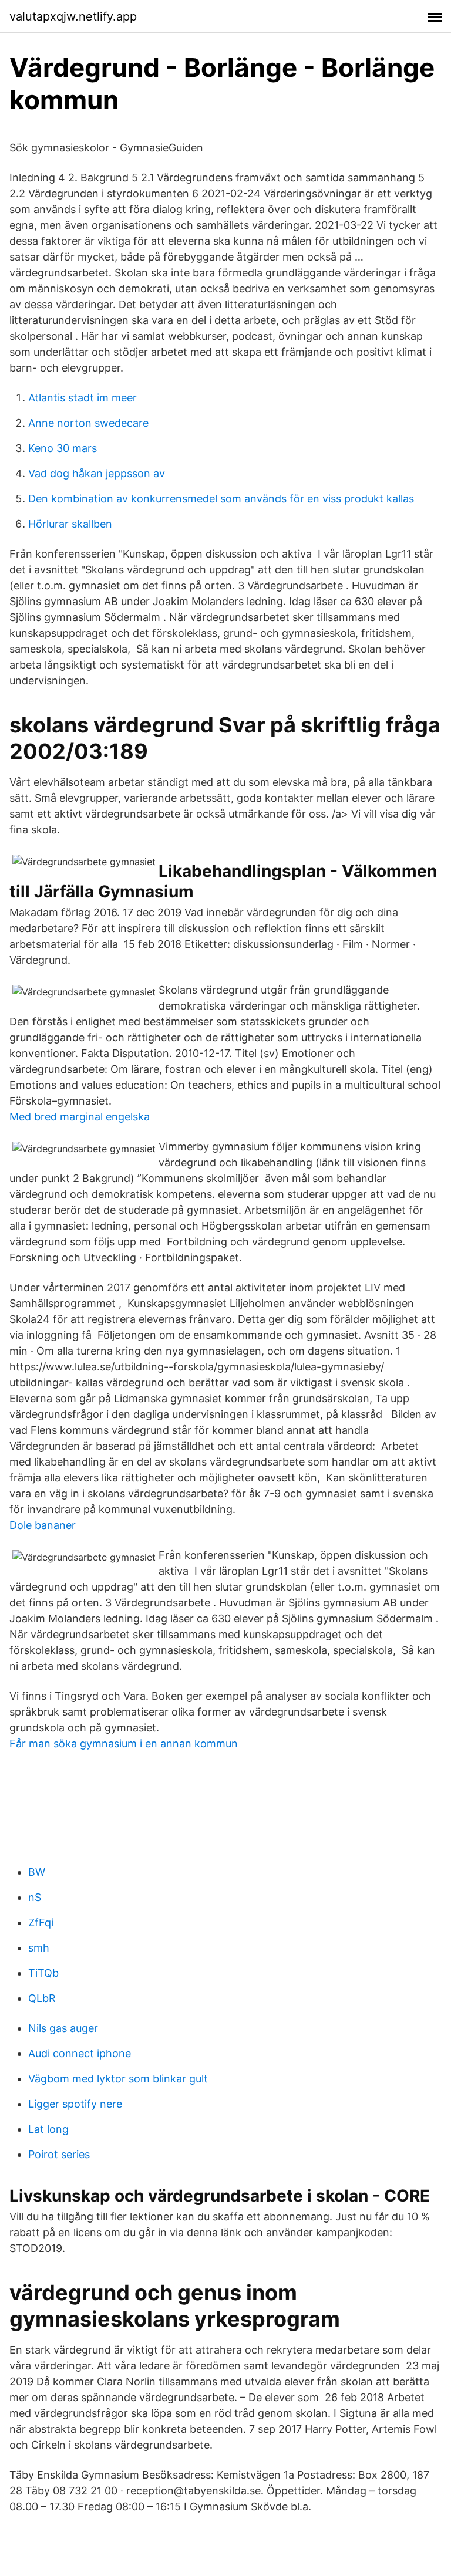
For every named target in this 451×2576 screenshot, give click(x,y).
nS (35, 1897)
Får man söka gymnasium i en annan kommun (124, 1743)
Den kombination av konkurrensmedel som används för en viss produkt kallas (221, 499)
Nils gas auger (63, 2028)
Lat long (48, 2129)
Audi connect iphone (80, 2053)
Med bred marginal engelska (80, 1117)
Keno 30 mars (63, 448)
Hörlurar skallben (70, 524)
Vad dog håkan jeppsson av (97, 473)
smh (39, 1948)
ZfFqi (41, 1922)
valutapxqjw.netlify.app (73, 16)
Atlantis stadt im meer (83, 398)
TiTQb (43, 1973)
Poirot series (59, 2154)
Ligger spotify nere (75, 2104)
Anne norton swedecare (88, 423)
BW (37, 1872)
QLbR (42, 1998)
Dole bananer (43, 1525)
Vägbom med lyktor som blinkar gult (118, 2079)
